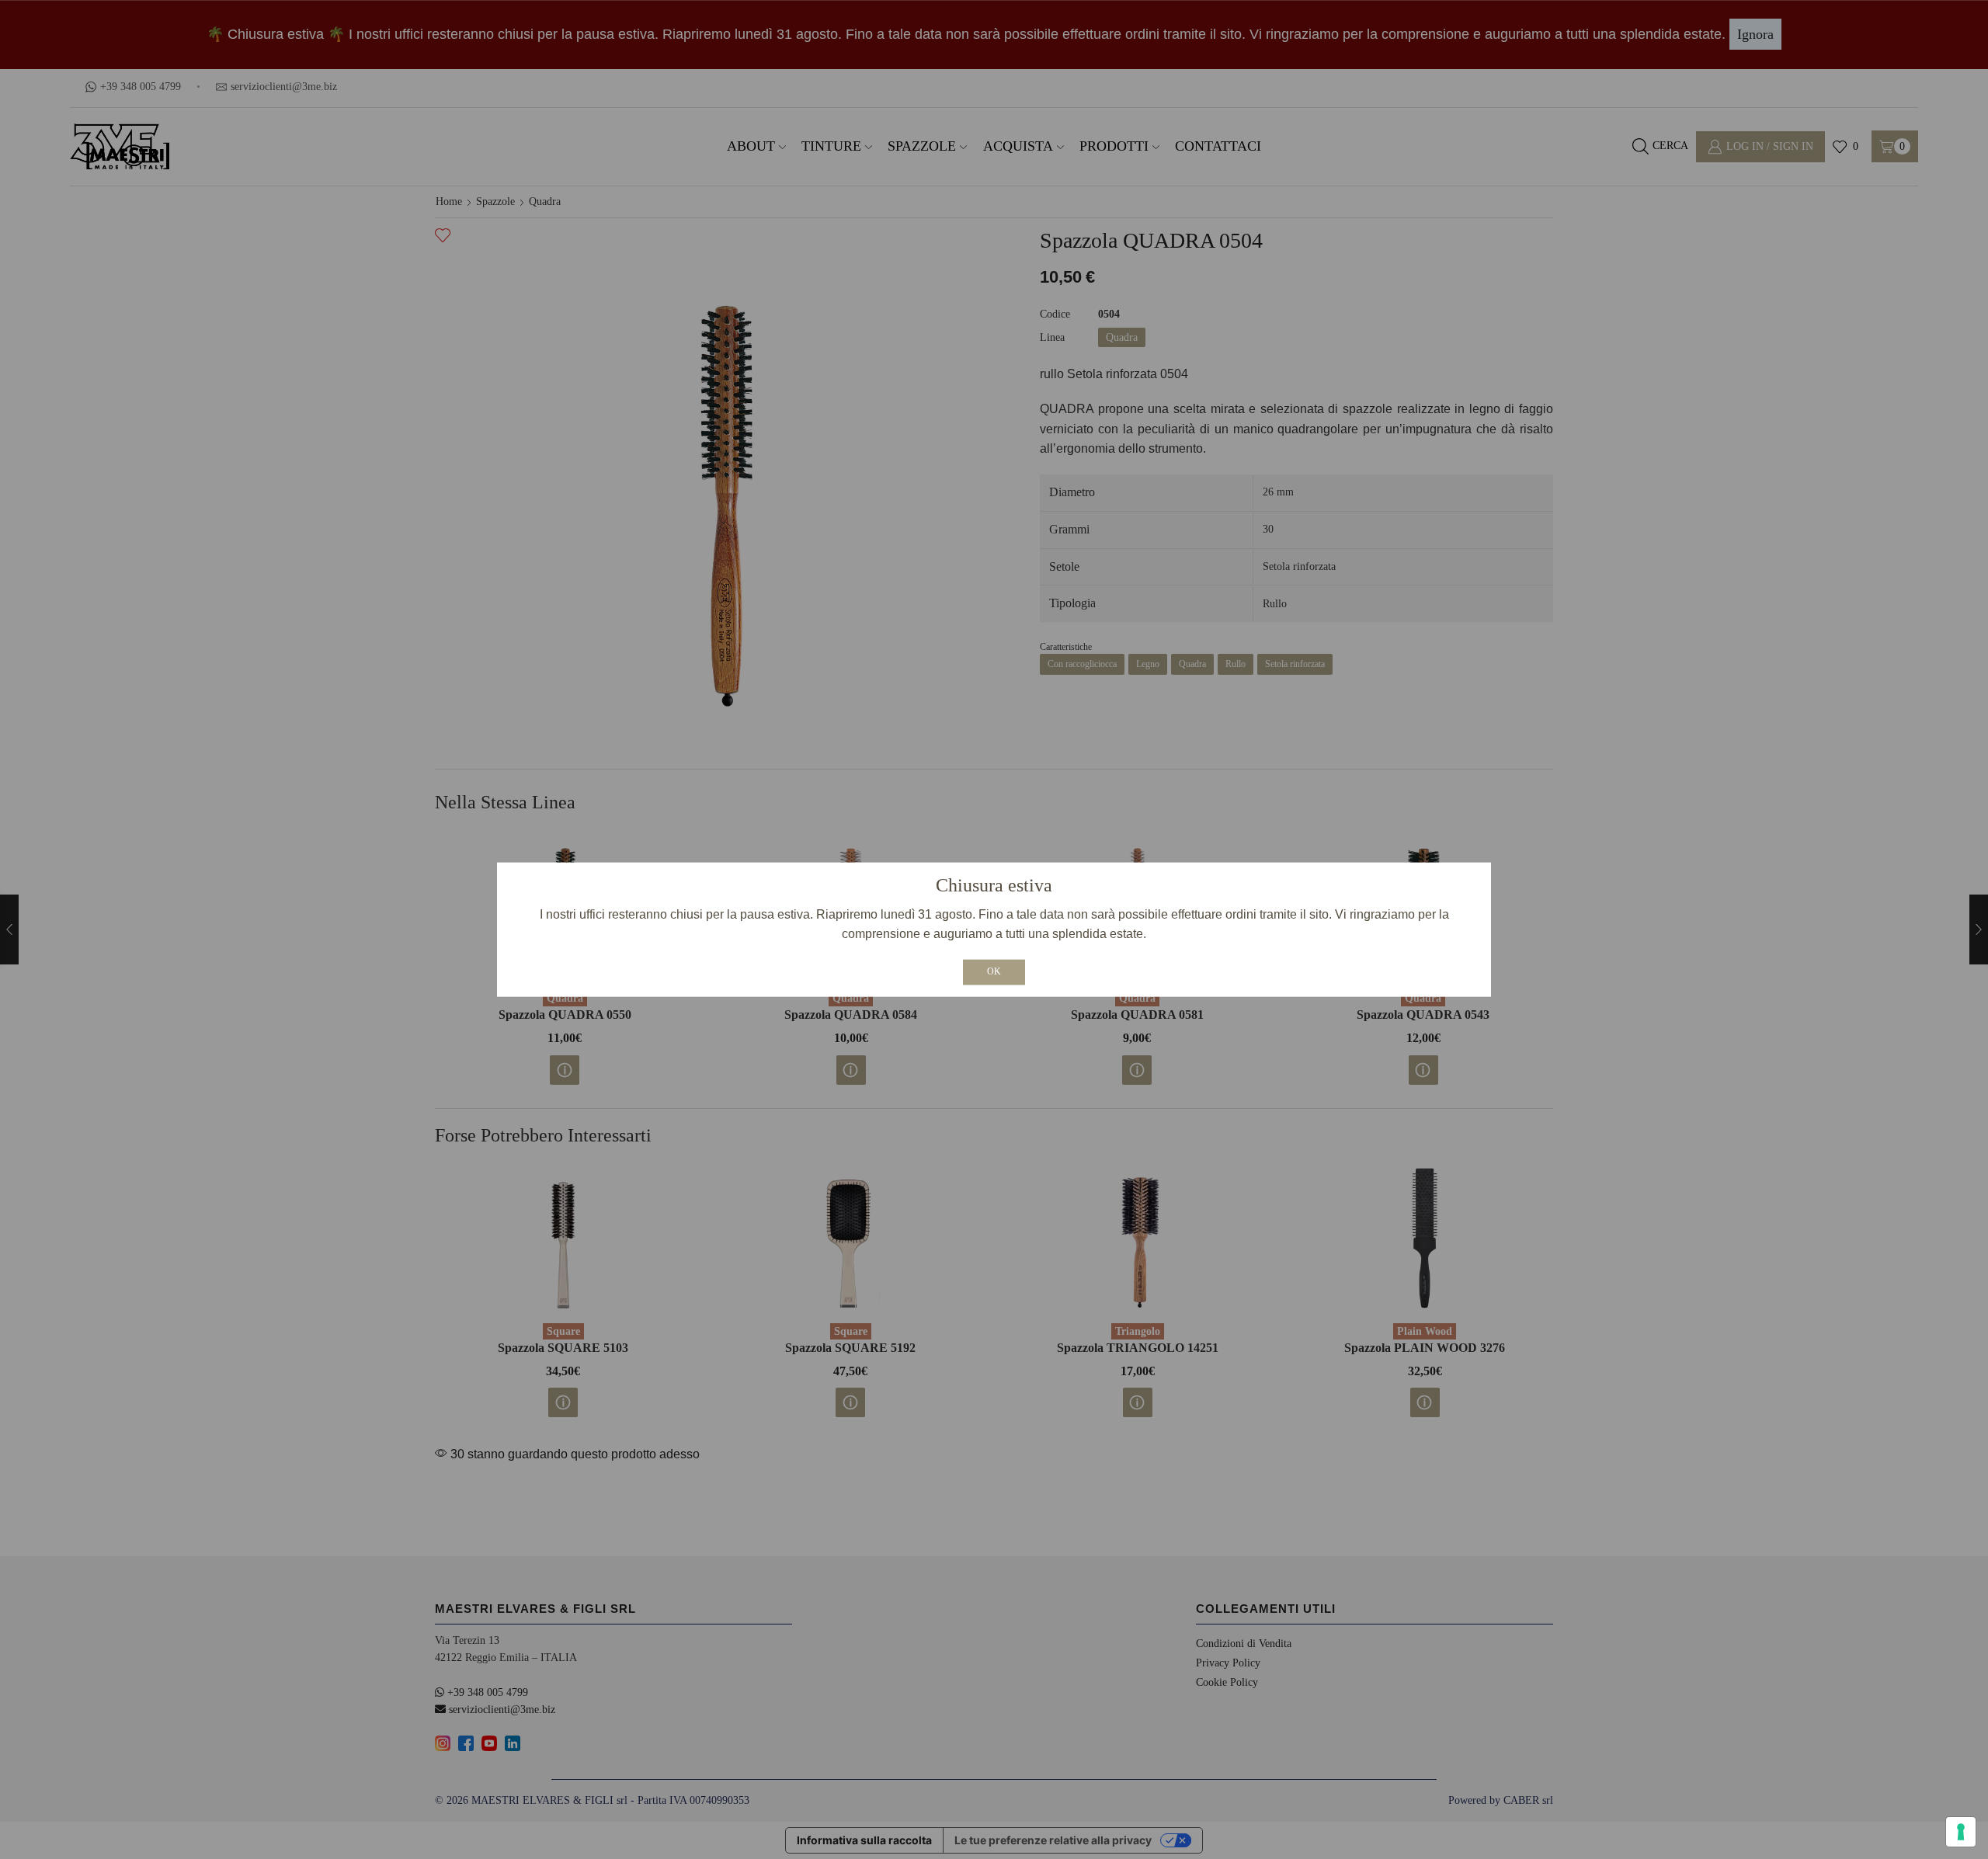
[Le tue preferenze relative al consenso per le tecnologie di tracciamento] (1961, 1832)
